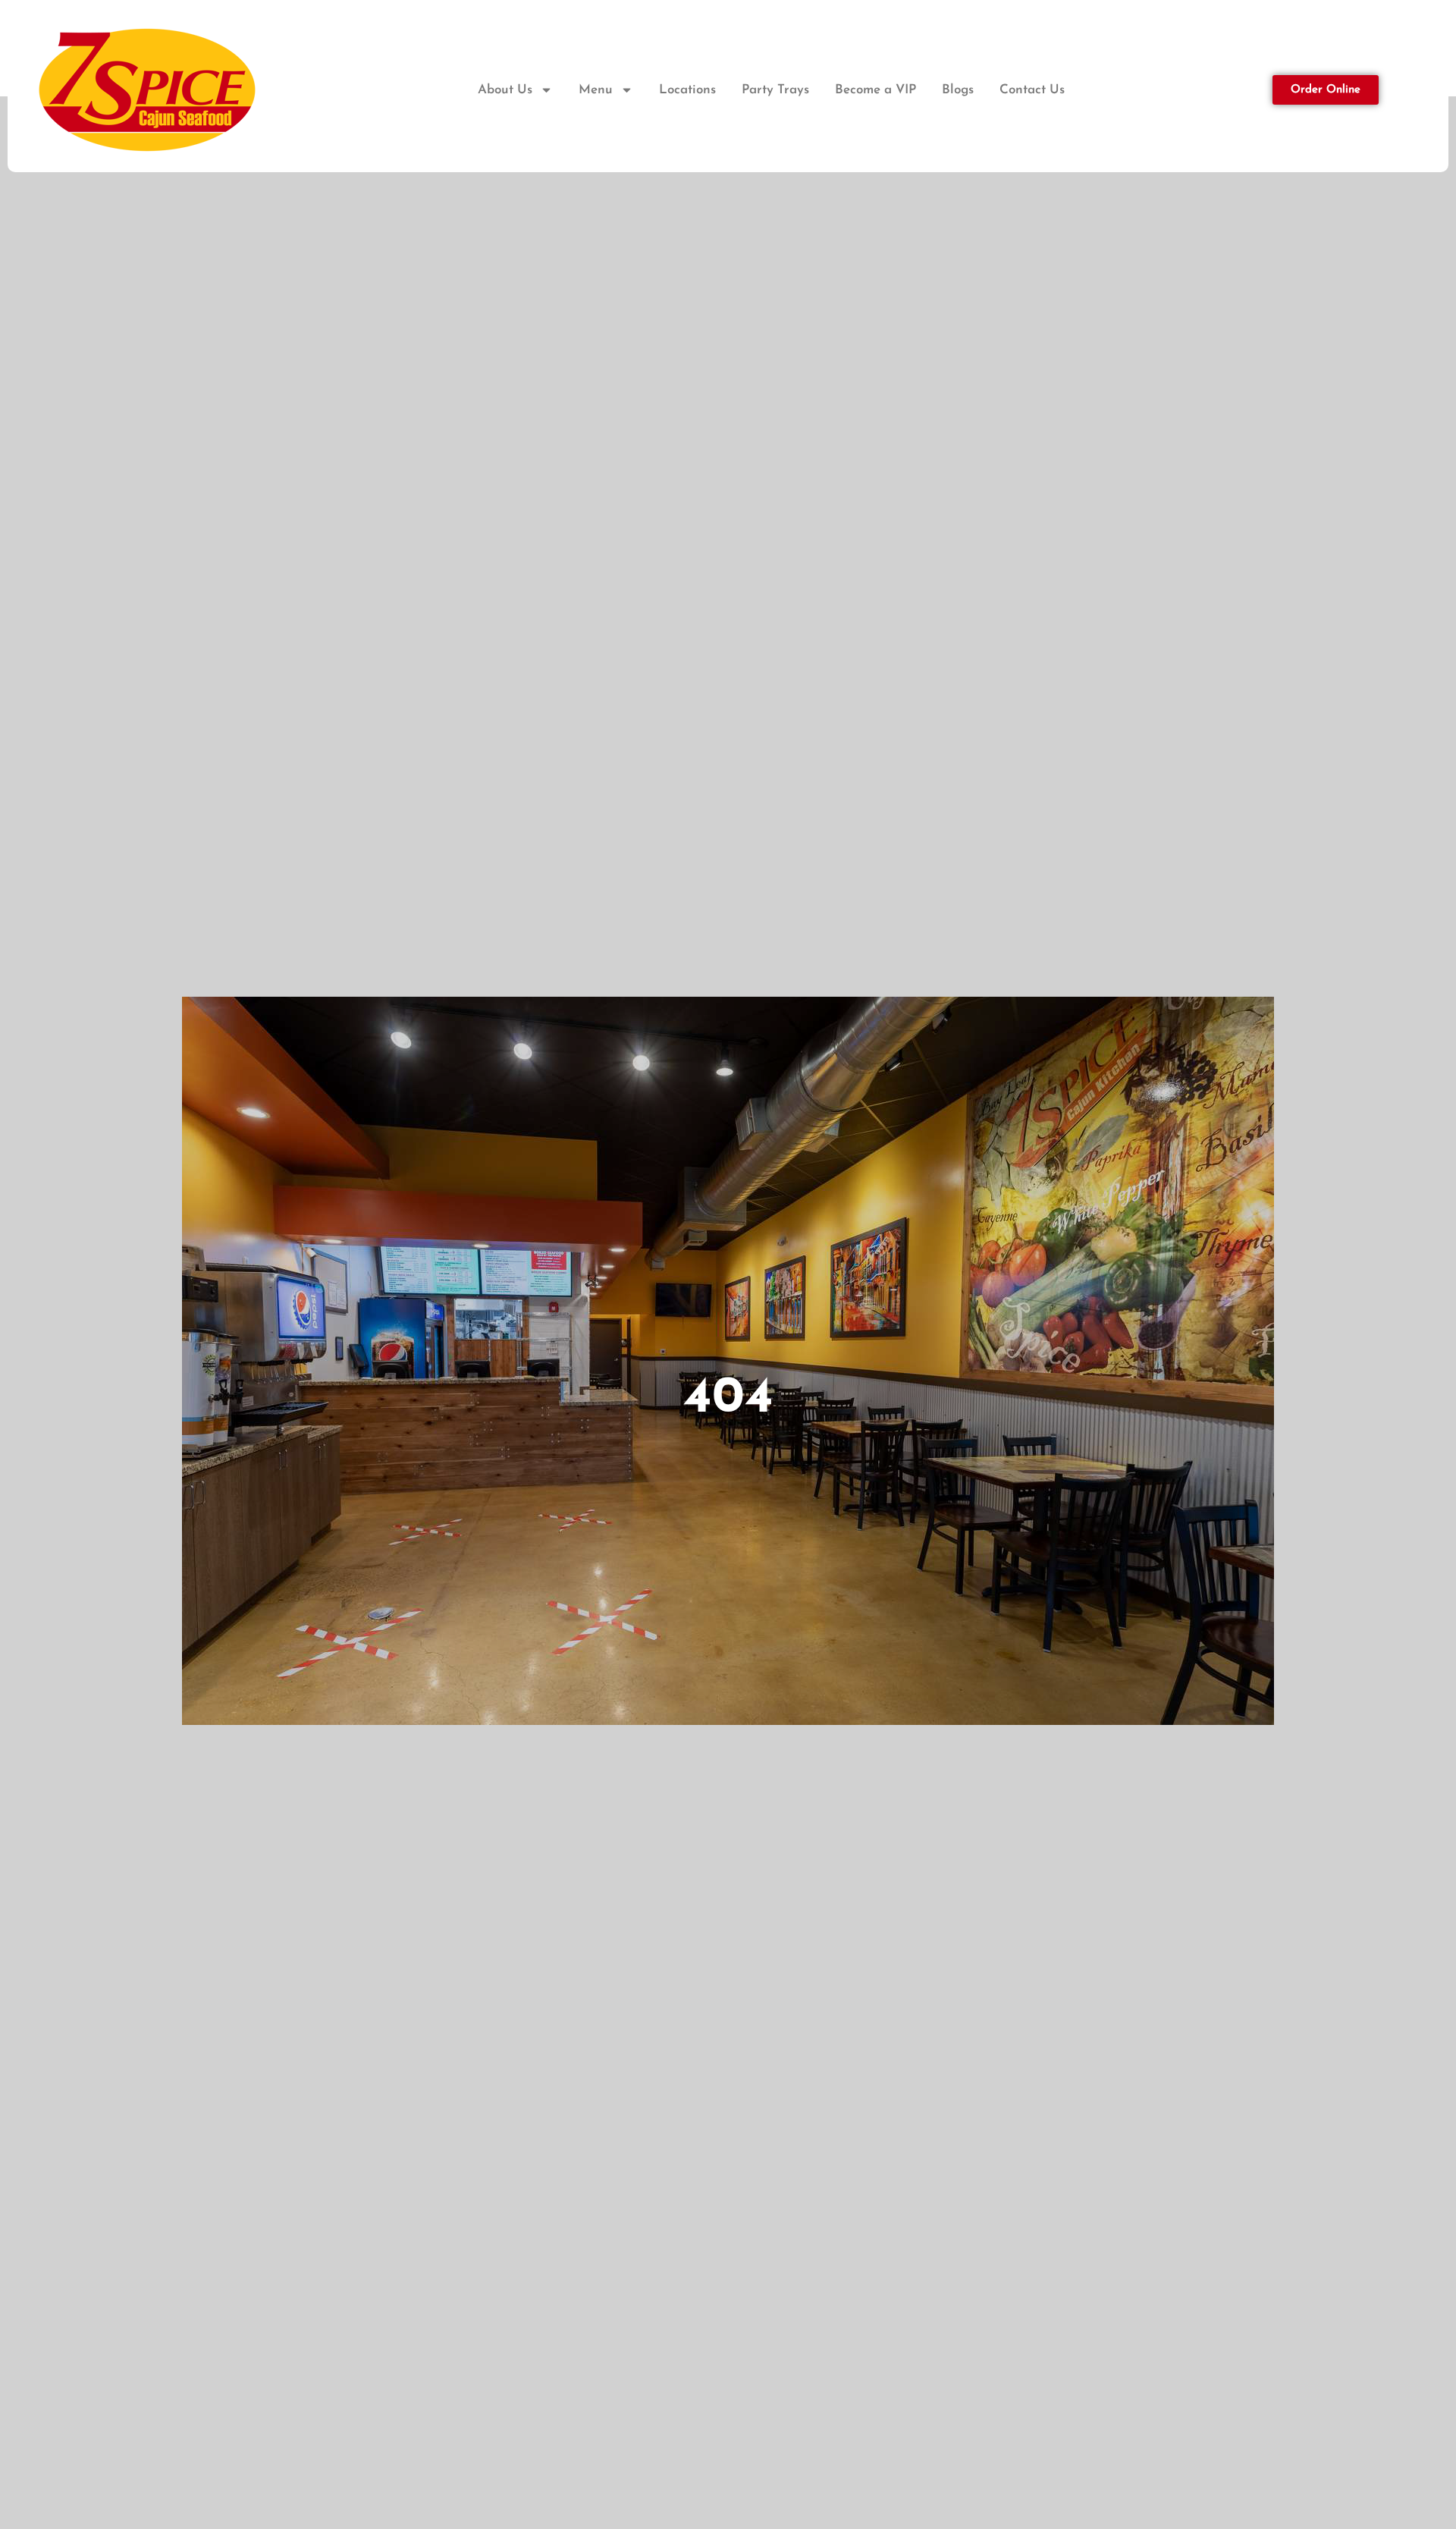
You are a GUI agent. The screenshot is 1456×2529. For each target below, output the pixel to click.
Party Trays (775, 90)
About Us (505, 90)
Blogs (958, 90)
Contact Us (1032, 90)
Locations (687, 90)
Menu (596, 90)
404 (728, 1399)
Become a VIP (875, 90)
